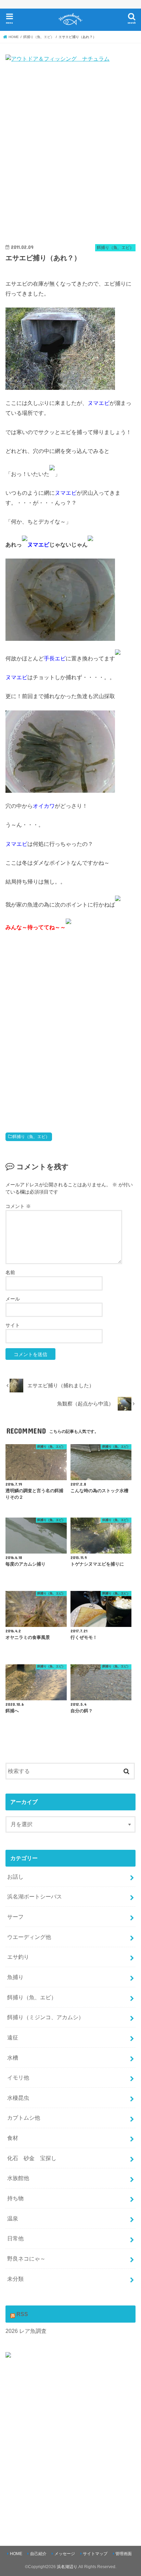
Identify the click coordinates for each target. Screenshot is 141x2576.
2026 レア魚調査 (26, 2331)
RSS (22, 2314)
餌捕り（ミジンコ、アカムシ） (46, 2017)
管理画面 (124, 2554)
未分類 (15, 2279)
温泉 (13, 2218)
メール (13, 1299)
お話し (15, 1877)
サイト (13, 1325)
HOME (16, 2554)
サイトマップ (95, 2554)
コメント (18, 1206)
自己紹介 (38, 2554)
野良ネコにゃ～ (26, 2259)
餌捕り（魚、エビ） (31, 1137)
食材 (13, 2138)
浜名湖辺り (67, 2567)
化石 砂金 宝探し (32, 2158)
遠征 (13, 2037)
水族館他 (18, 2178)
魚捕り (15, 1977)
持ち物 (15, 2198)
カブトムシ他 (24, 2118)
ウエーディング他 (29, 1937)
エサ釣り (18, 1957)
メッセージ (65, 2554)
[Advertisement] (70, 155)
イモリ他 (18, 2077)
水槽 (13, 2058)
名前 (10, 1272)
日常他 (15, 2238)
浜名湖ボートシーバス (35, 1896)
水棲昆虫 (18, 2098)
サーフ (15, 1917)
